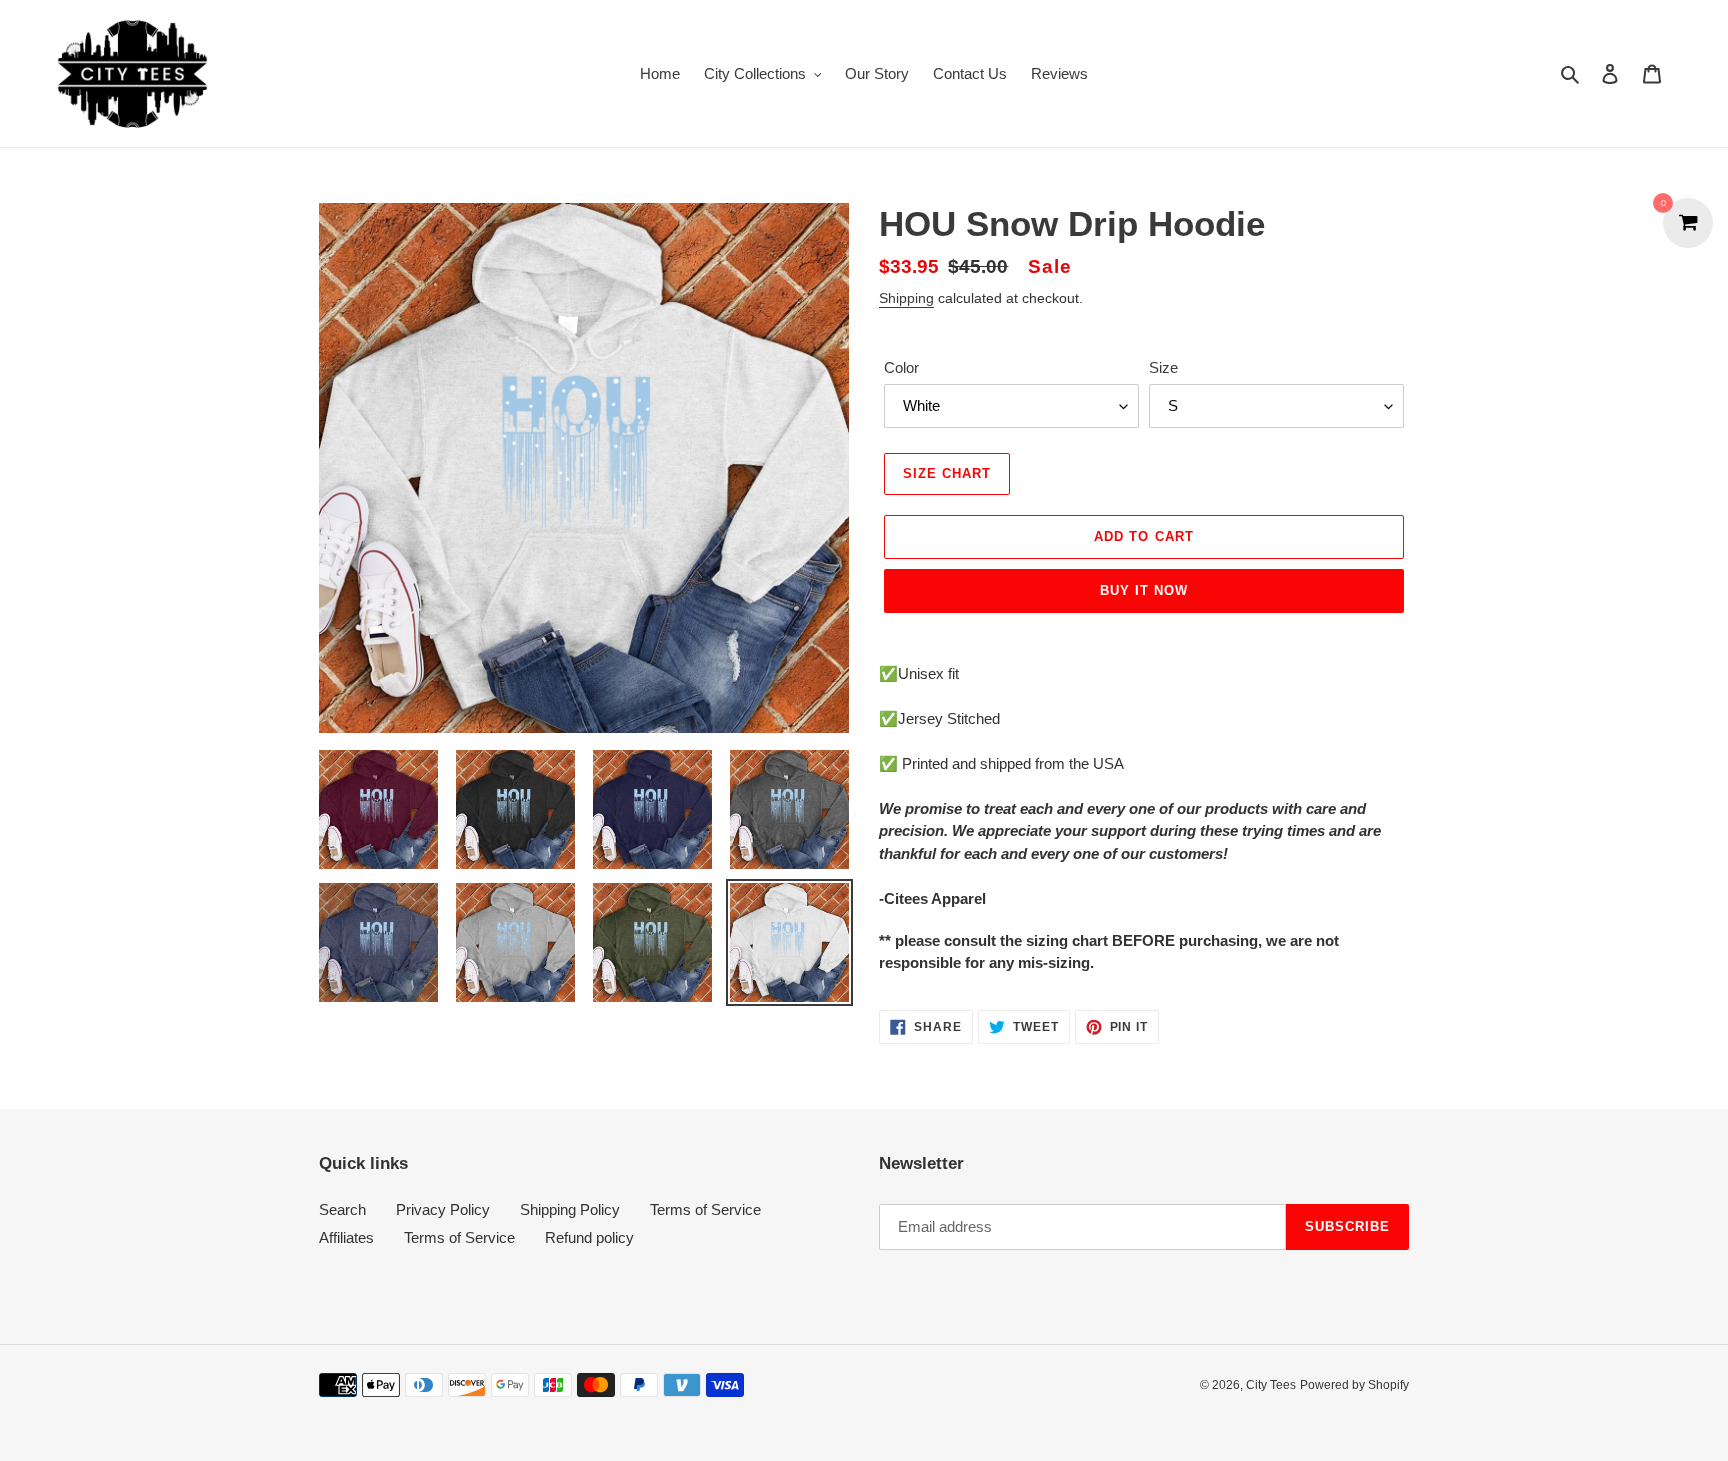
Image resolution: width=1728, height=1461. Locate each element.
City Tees (1271, 1385)
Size (1163, 367)
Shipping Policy (570, 1209)
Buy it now (1144, 590)
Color (901, 367)
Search (342, 1209)
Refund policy (589, 1237)
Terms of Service (705, 1209)
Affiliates (346, 1237)
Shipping (906, 298)
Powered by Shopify (1354, 1385)
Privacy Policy (443, 1209)
